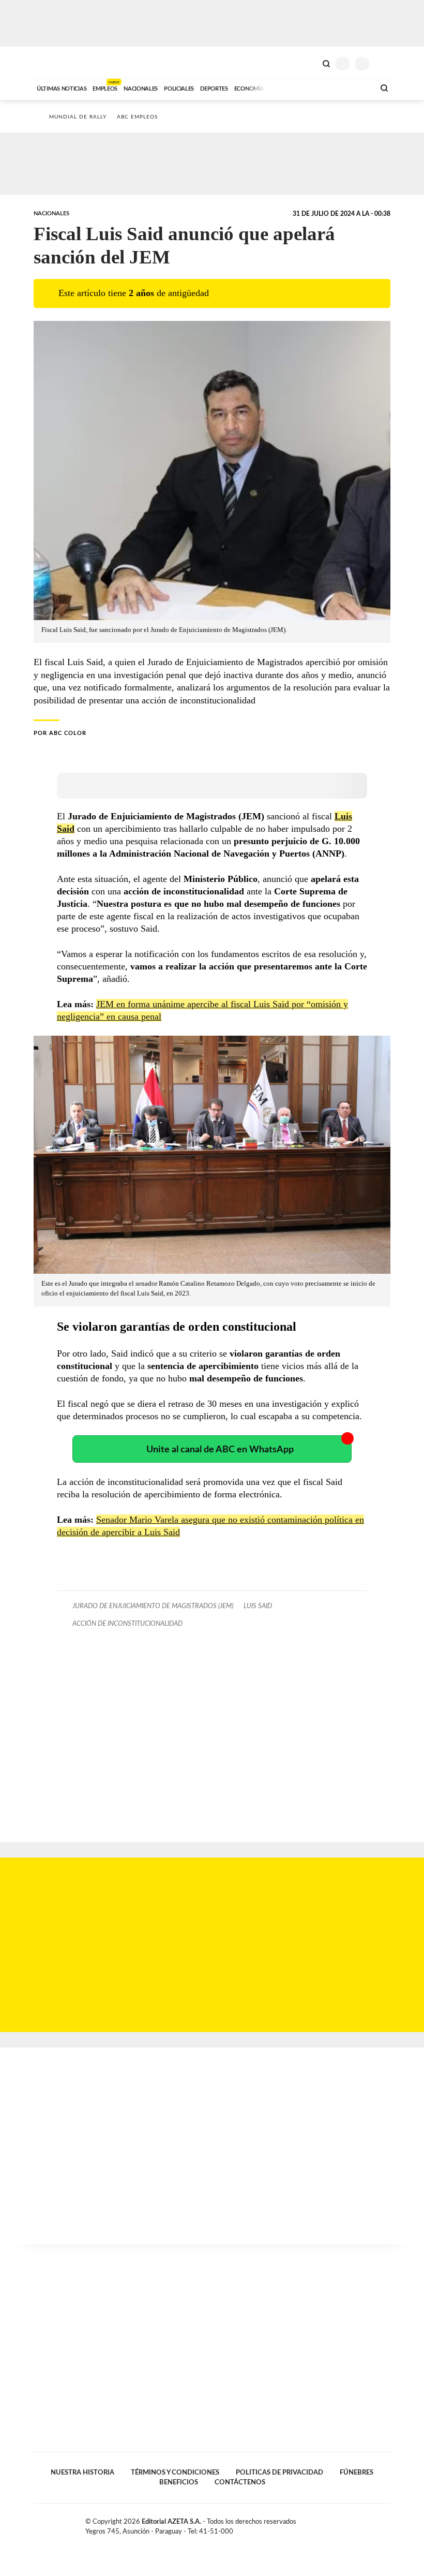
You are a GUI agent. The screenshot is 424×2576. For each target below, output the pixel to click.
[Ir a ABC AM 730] (312, 87)
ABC (53, 62)
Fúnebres (357, 2472)
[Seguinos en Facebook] (354, 2524)
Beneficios (179, 2482)
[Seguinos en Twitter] (365, 2524)
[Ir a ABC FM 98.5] (353, 87)
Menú (384, 63)
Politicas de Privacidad (279, 2472)
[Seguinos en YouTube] (375, 2524)
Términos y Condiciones (175, 2472)
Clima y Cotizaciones (309, 63)
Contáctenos (240, 2482)
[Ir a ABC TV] (283, 87)
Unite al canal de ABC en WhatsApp (220, 1449)
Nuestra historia (82, 2472)
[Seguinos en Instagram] (386, 2524)
